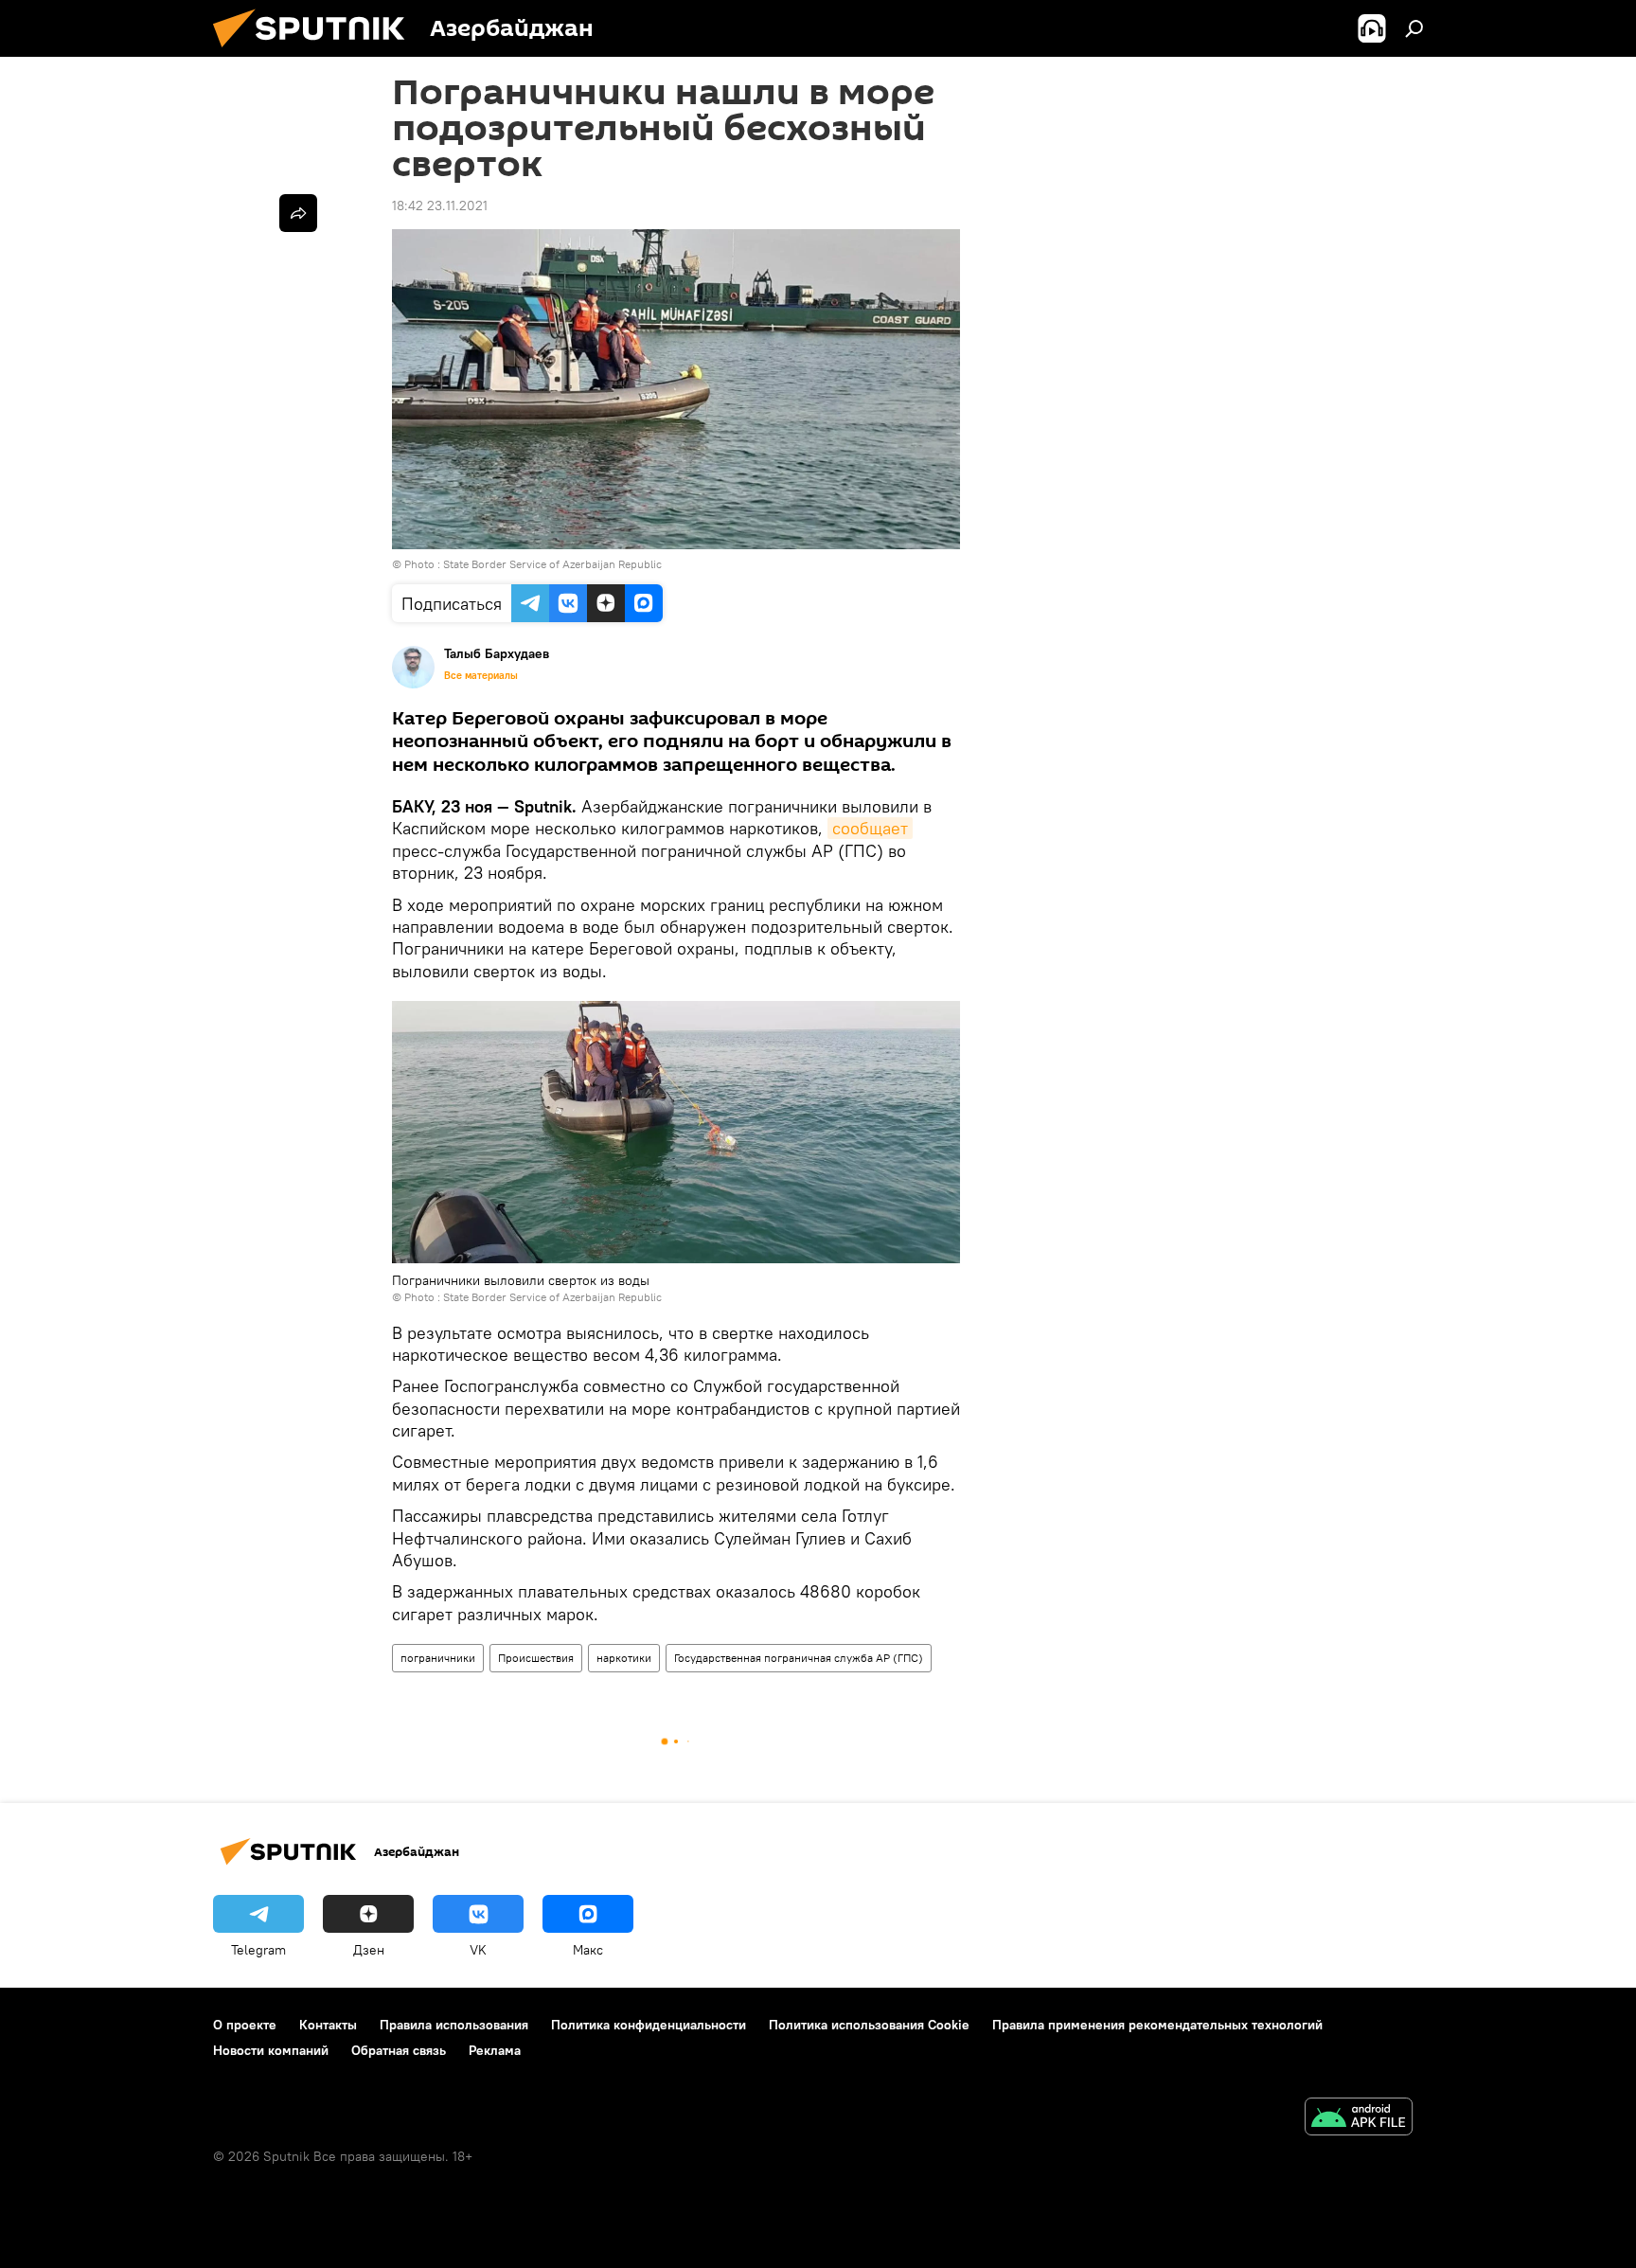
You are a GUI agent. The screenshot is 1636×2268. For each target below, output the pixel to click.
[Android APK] (1359, 2119)
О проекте (245, 2025)
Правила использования (454, 2025)
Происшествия (536, 1658)
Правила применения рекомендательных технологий (1157, 2025)
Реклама (495, 2050)
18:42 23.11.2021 (440, 205)
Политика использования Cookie (869, 2025)
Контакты (328, 2025)
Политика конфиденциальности (649, 2025)
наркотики (624, 1658)
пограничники (438, 1658)
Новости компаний (271, 2050)
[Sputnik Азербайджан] (316, 52)
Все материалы (481, 675)
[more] (298, 213)
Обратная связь (399, 2050)
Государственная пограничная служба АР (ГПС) (799, 1658)
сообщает (870, 828)
